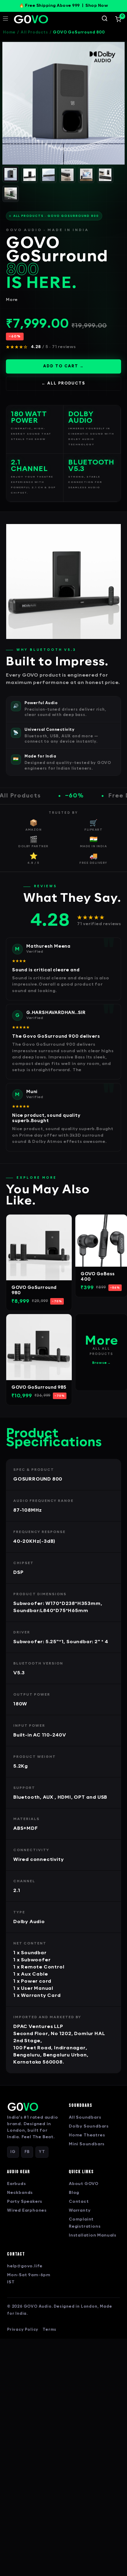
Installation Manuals (93, 2235)
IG (13, 2152)
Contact (79, 2202)
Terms (49, 2330)
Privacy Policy (23, 2330)
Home (9, 32)
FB (27, 2152)
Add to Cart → (63, 366)
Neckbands (20, 2193)
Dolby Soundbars (89, 2126)
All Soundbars (85, 2118)
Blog (74, 2193)
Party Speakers (25, 2202)
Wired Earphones (27, 2211)
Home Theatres (87, 2135)
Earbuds (17, 2184)
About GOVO (84, 2184)
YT (42, 2152)
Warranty (80, 2211)
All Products (34, 32)
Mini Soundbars (87, 2144)
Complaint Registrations (85, 2223)
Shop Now (97, 6)
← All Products (63, 383)
